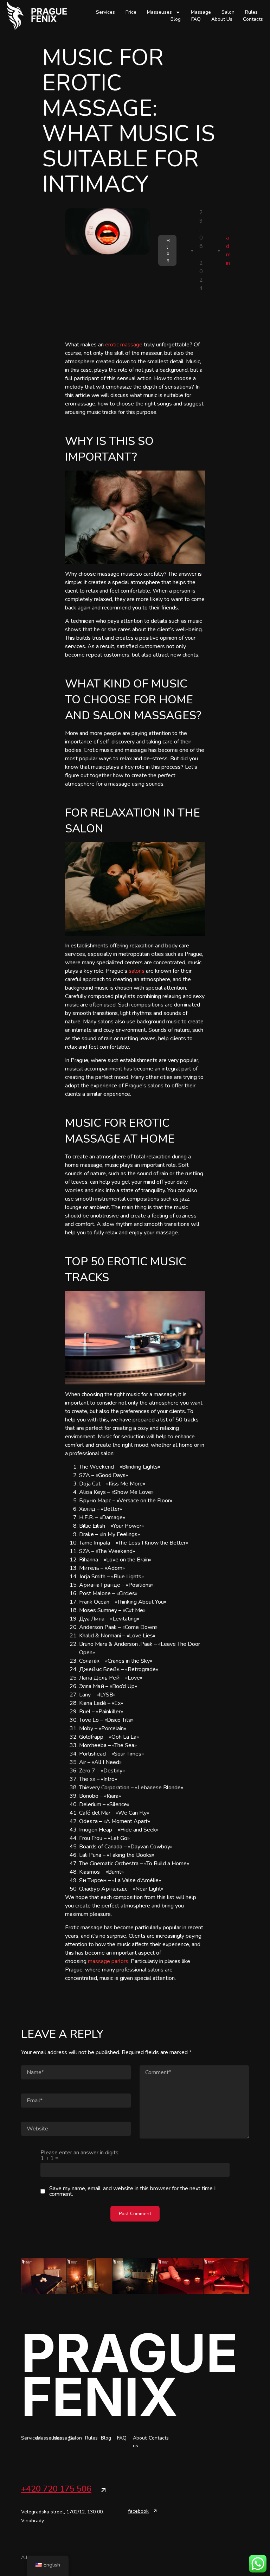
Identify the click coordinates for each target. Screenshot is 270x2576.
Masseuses (159, 12)
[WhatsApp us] (258, 2564)
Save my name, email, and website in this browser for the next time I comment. (132, 2191)
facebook (138, 2511)
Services (105, 12)
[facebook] (155, 2511)
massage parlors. (109, 1961)
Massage (201, 12)
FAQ (196, 19)
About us (222, 19)
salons (137, 971)
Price (131, 12)
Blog (176, 19)
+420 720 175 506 (56, 2489)
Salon (228, 12)
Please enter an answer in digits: (80, 2155)
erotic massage (124, 345)
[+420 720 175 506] (103, 2490)
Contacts (253, 19)
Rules (251, 12)
